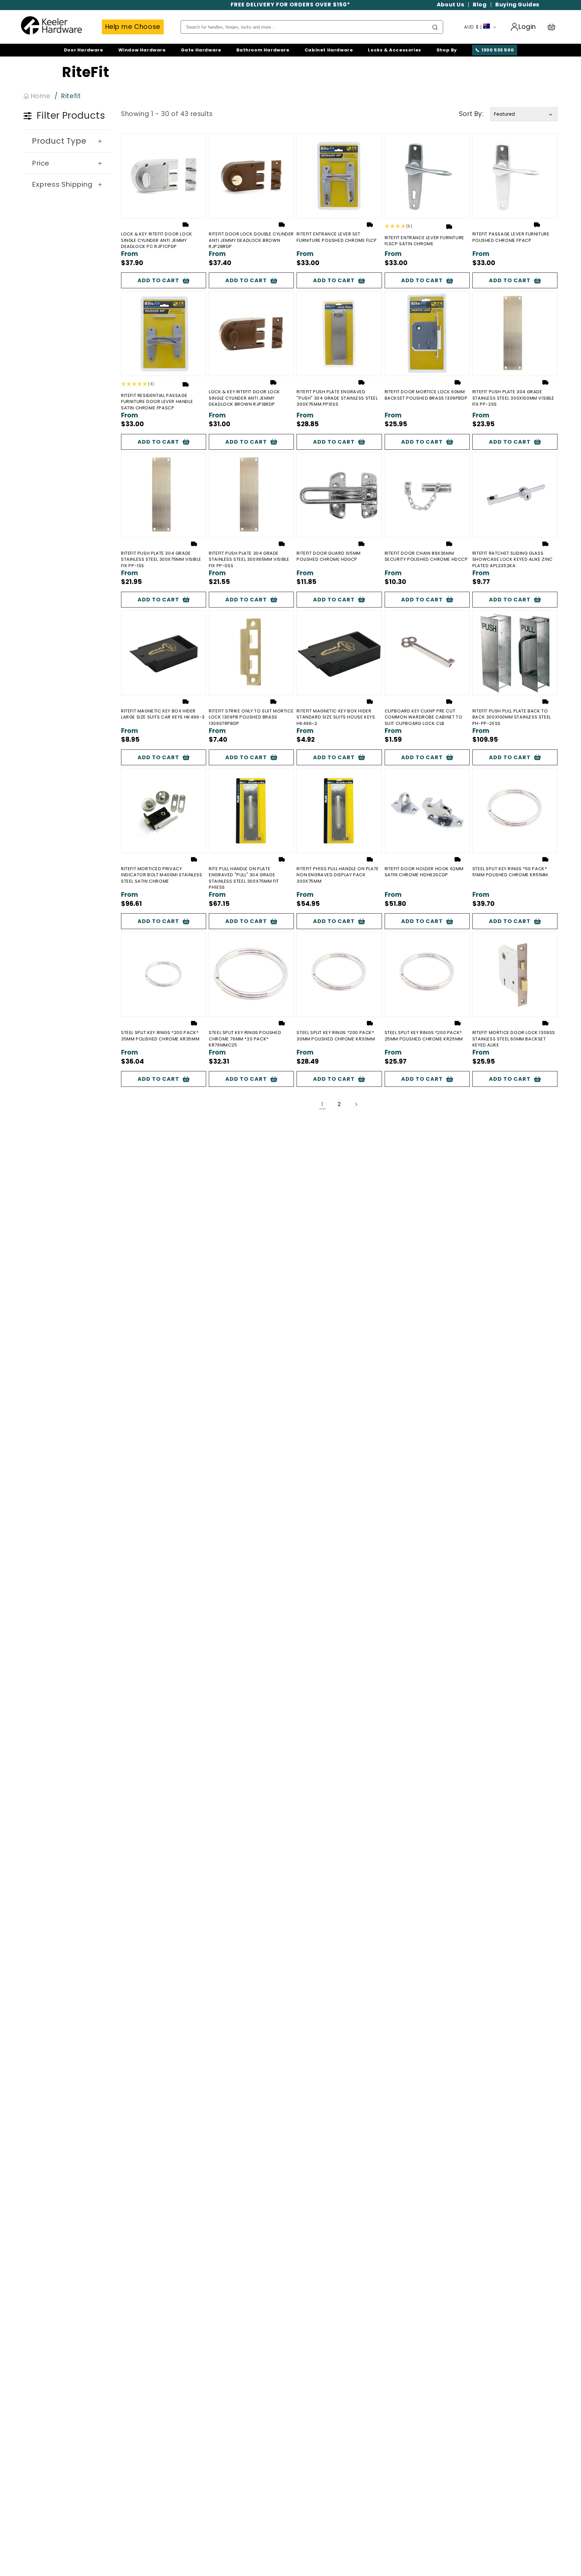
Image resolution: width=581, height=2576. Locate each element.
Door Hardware (84, 50)
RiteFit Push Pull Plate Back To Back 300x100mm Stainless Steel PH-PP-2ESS (512, 717)
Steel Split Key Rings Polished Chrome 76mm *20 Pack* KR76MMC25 (245, 1039)
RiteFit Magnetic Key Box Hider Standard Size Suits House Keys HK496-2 (336, 717)
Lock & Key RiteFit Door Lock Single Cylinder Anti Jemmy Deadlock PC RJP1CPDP (157, 240)
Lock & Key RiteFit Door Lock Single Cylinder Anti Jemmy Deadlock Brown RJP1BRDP (244, 398)
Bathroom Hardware (263, 50)
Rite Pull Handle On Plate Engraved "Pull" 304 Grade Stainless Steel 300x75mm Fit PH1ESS (244, 878)
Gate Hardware (201, 50)
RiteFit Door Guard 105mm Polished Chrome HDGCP (328, 556)
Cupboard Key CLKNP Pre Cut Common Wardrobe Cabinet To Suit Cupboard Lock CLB (424, 717)
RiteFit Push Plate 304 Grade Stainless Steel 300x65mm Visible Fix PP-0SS (249, 559)
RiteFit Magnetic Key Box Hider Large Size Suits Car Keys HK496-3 (163, 714)
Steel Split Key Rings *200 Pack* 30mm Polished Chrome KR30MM (336, 1036)
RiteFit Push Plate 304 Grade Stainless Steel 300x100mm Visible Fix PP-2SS (513, 398)
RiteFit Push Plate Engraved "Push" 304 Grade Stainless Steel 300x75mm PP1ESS (337, 398)
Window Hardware (142, 50)
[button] (554, 27)
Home (40, 96)
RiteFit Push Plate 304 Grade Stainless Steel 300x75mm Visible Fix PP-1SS (161, 559)
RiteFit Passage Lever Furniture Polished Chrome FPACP (511, 237)
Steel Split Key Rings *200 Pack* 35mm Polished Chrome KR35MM (160, 1036)
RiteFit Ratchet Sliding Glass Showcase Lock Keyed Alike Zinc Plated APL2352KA (513, 559)
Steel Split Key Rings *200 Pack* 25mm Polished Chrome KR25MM (424, 1036)
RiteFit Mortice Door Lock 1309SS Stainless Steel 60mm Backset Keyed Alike (514, 1039)
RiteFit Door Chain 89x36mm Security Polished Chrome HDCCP (426, 556)
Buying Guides (517, 5)
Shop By (447, 50)
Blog (480, 5)
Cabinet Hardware (329, 50)
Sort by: (471, 114)
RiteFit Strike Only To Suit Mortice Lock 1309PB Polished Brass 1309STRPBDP (251, 717)
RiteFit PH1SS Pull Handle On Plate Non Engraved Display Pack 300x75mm (338, 875)
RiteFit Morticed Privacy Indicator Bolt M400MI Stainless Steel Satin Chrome (162, 875)
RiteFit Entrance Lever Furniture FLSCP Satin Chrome (424, 241)
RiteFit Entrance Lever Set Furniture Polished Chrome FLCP (337, 237)
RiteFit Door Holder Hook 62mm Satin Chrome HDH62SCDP (424, 872)
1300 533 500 (498, 50)
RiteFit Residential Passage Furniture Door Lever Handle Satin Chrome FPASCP (157, 402)
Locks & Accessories (394, 50)
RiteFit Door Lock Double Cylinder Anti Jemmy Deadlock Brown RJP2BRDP (251, 240)
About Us (451, 5)
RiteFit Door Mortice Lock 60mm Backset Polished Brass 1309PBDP (426, 395)
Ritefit (71, 96)
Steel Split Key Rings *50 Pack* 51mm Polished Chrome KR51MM (510, 872)
